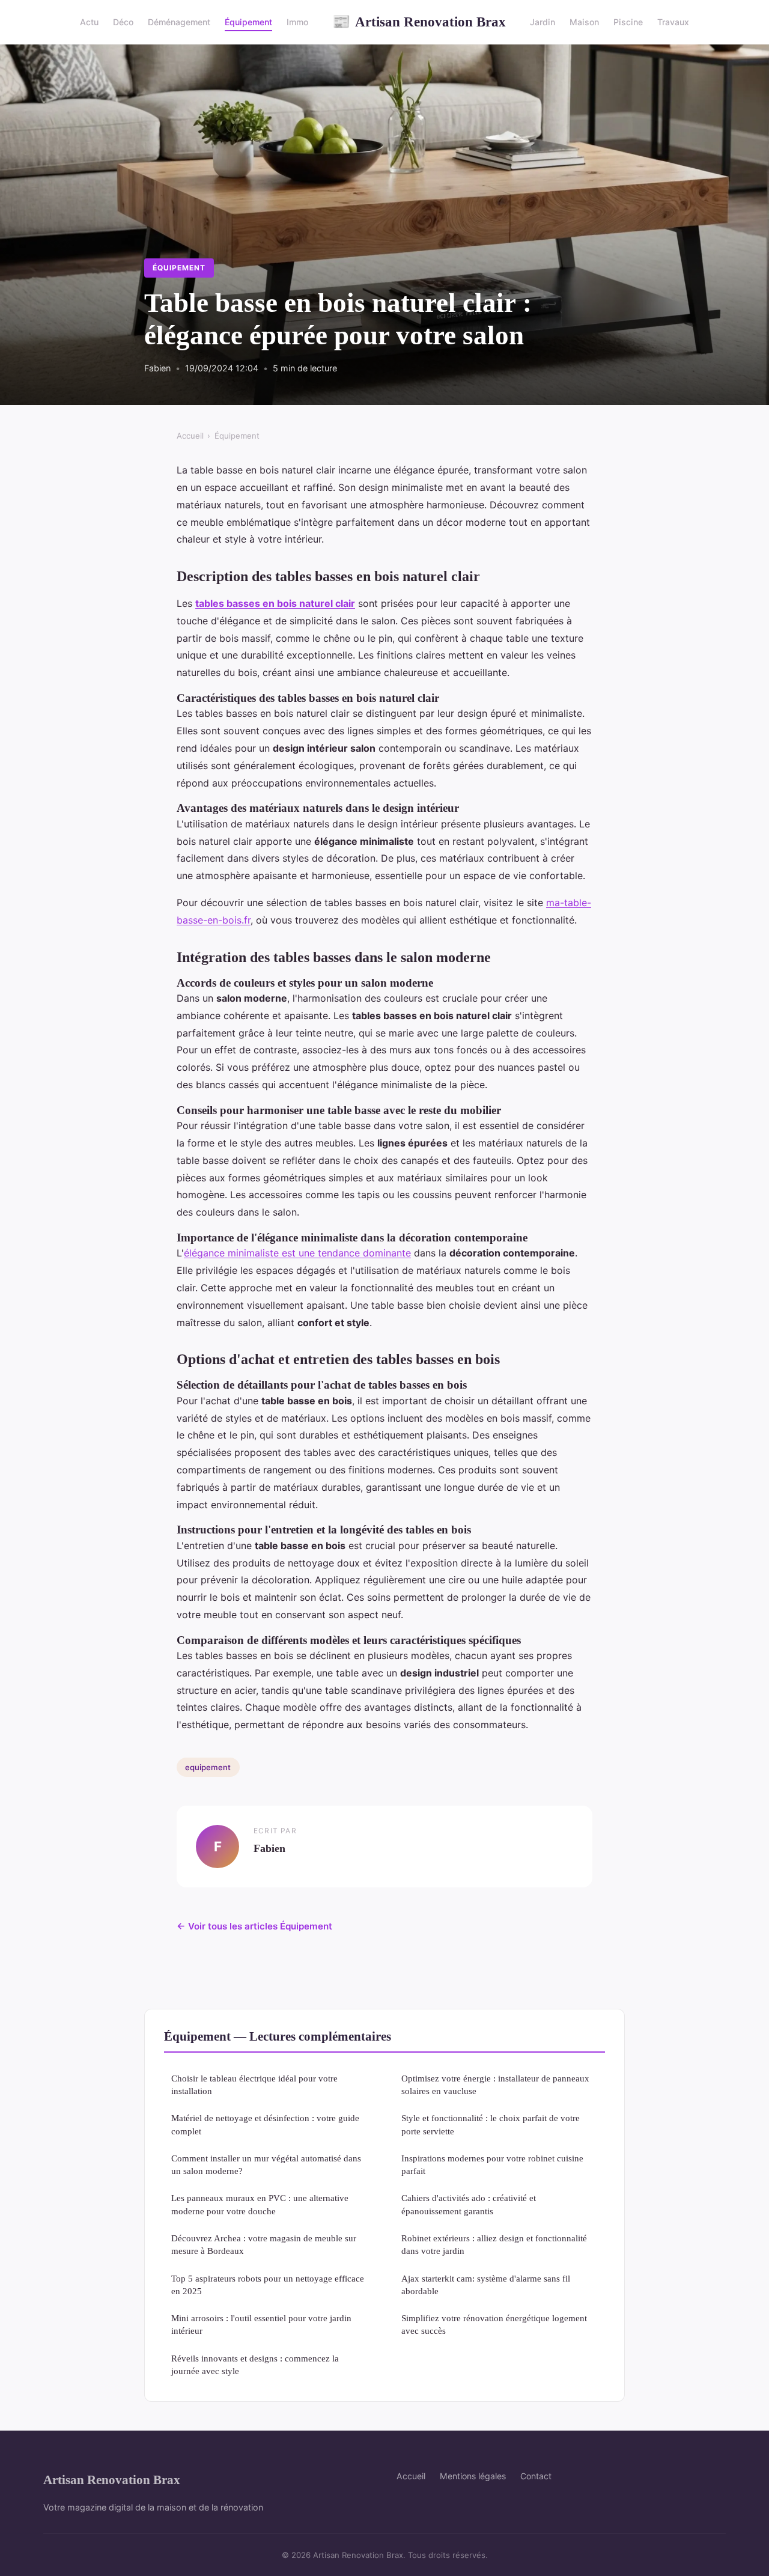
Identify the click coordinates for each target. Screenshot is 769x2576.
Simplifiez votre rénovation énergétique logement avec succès (494, 2324)
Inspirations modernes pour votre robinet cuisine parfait (492, 2164)
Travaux (673, 22)
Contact (536, 2476)
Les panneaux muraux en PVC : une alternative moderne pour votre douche (260, 2204)
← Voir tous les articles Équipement (254, 1926)
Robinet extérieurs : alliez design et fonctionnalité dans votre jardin (494, 2244)
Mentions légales (473, 2476)
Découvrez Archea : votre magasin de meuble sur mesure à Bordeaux (264, 2244)
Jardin (543, 22)
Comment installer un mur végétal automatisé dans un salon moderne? (266, 2164)
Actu (89, 22)
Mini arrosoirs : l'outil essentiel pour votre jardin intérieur (261, 2324)
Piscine (628, 22)
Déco (123, 22)
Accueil (190, 436)
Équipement (248, 22)
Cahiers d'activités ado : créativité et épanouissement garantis (469, 2204)
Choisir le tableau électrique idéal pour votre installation (254, 2084)
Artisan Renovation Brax (419, 22)
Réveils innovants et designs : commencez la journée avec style (255, 2364)
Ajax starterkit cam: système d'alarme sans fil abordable (486, 2285)
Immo (297, 22)
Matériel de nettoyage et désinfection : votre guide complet (265, 2124)
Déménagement (179, 22)
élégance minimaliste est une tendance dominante (297, 1253)
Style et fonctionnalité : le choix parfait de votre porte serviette (491, 2124)
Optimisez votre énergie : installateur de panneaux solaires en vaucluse (495, 2084)
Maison (584, 22)
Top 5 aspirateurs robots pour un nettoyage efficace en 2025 (268, 2285)
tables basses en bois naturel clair (275, 603)
